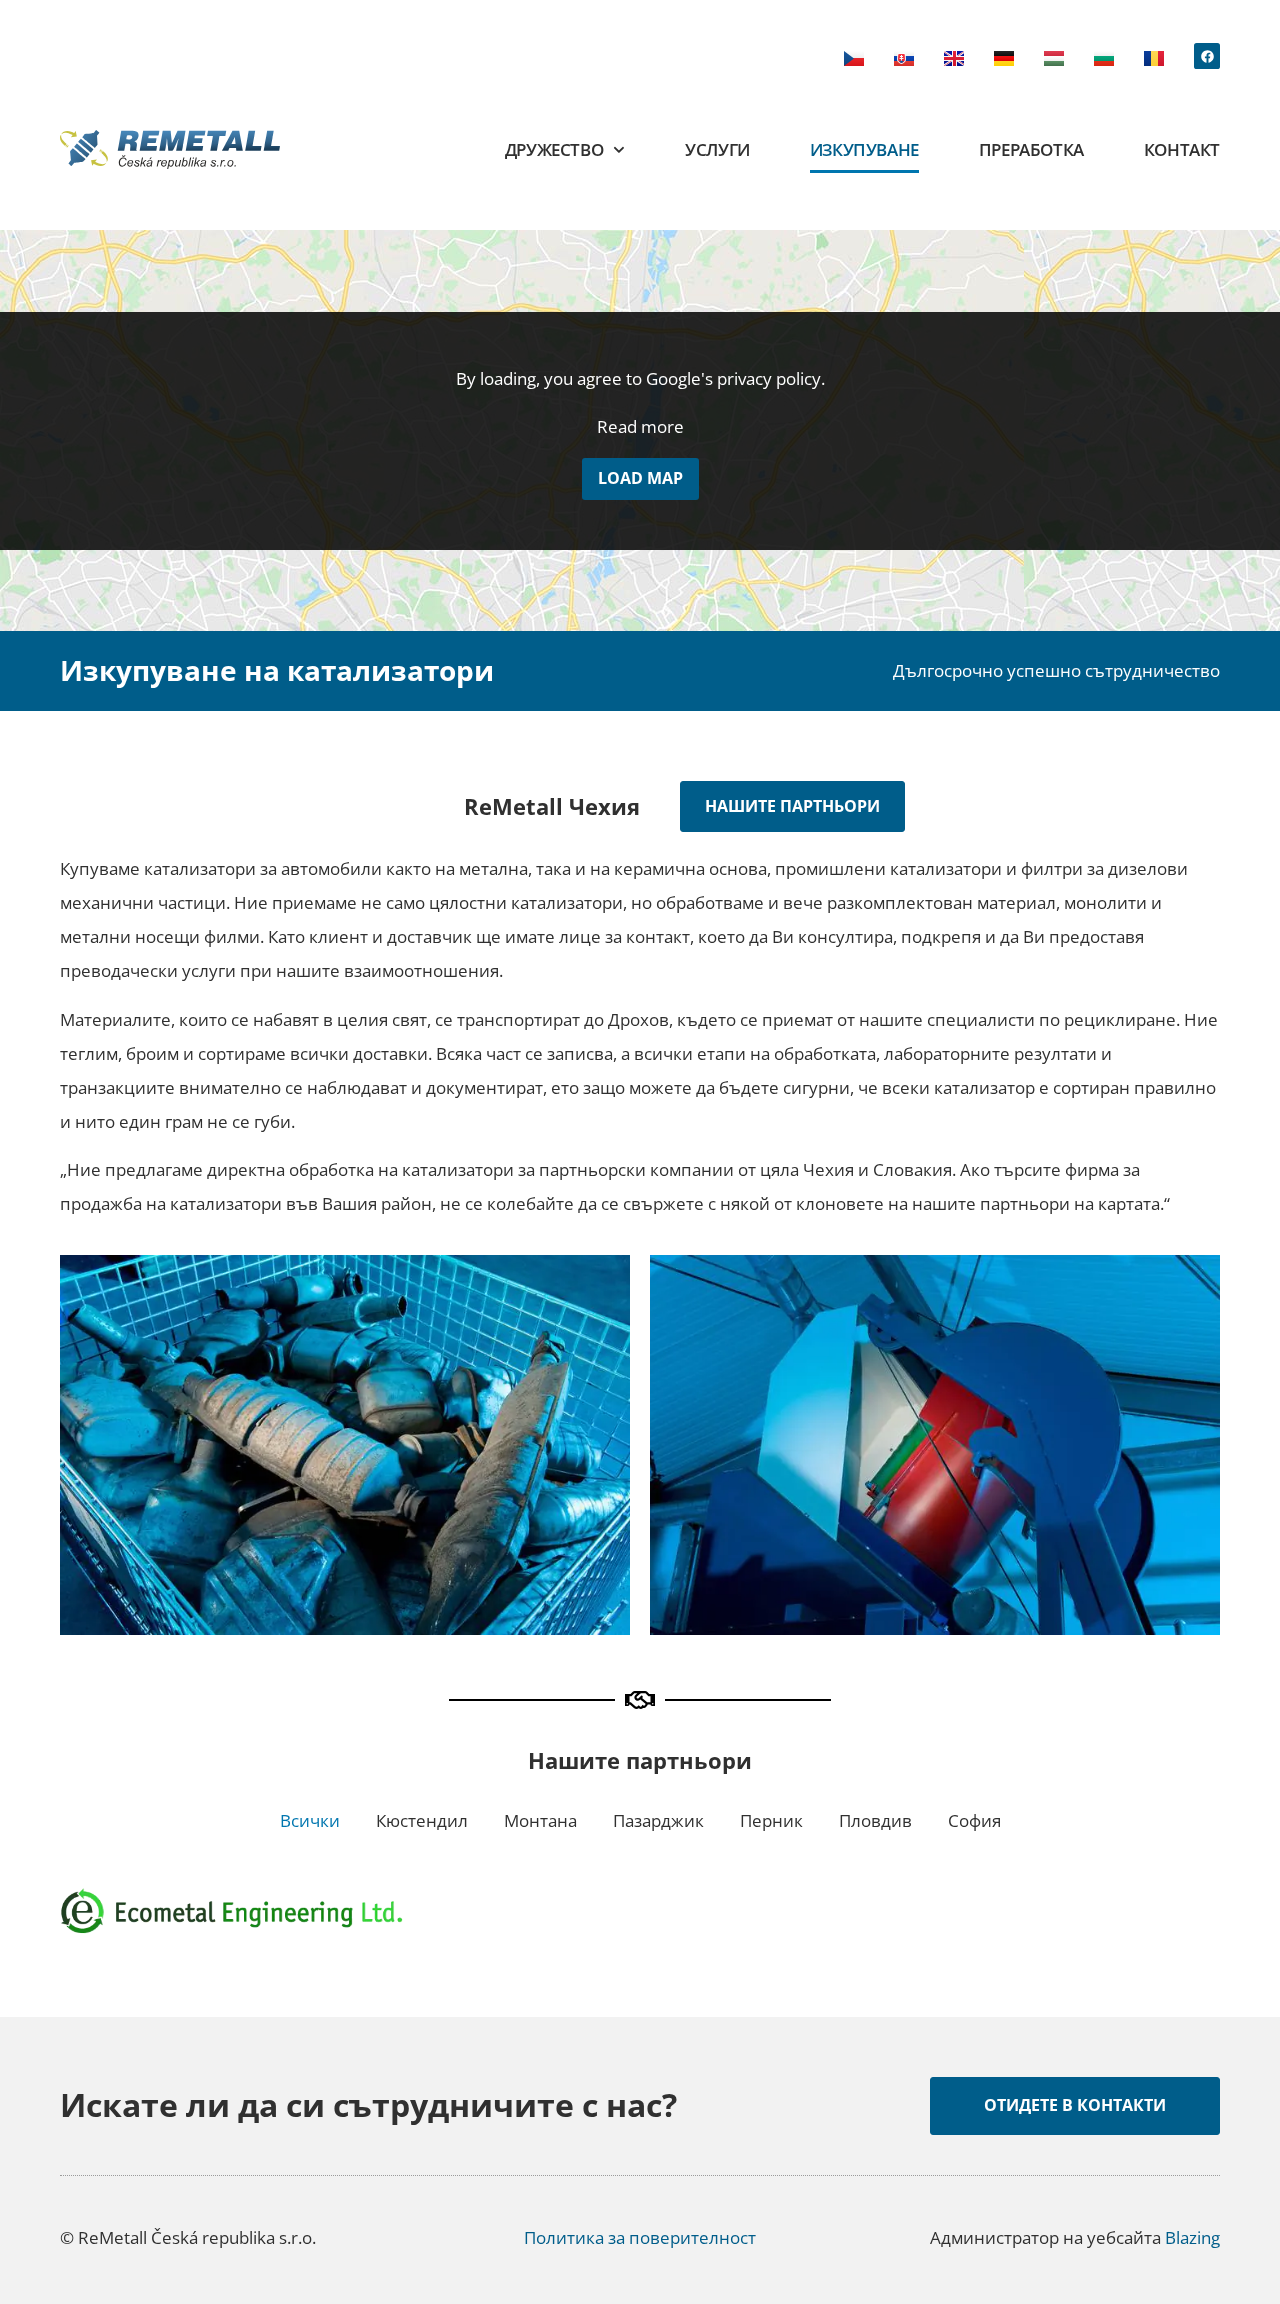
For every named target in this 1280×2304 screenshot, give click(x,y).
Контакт (1182, 149)
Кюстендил (422, 1820)
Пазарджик (658, 1820)
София (974, 1820)
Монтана (540, 1820)
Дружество (554, 149)
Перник (771, 1820)
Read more (640, 426)
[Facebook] (1207, 56)
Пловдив (875, 1820)
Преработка (1031, 149)
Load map (640, 478)
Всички (310, 1820)
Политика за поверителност (640, 2237)
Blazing (1192, 2237)
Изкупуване (864, 149)
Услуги (717, 149)
